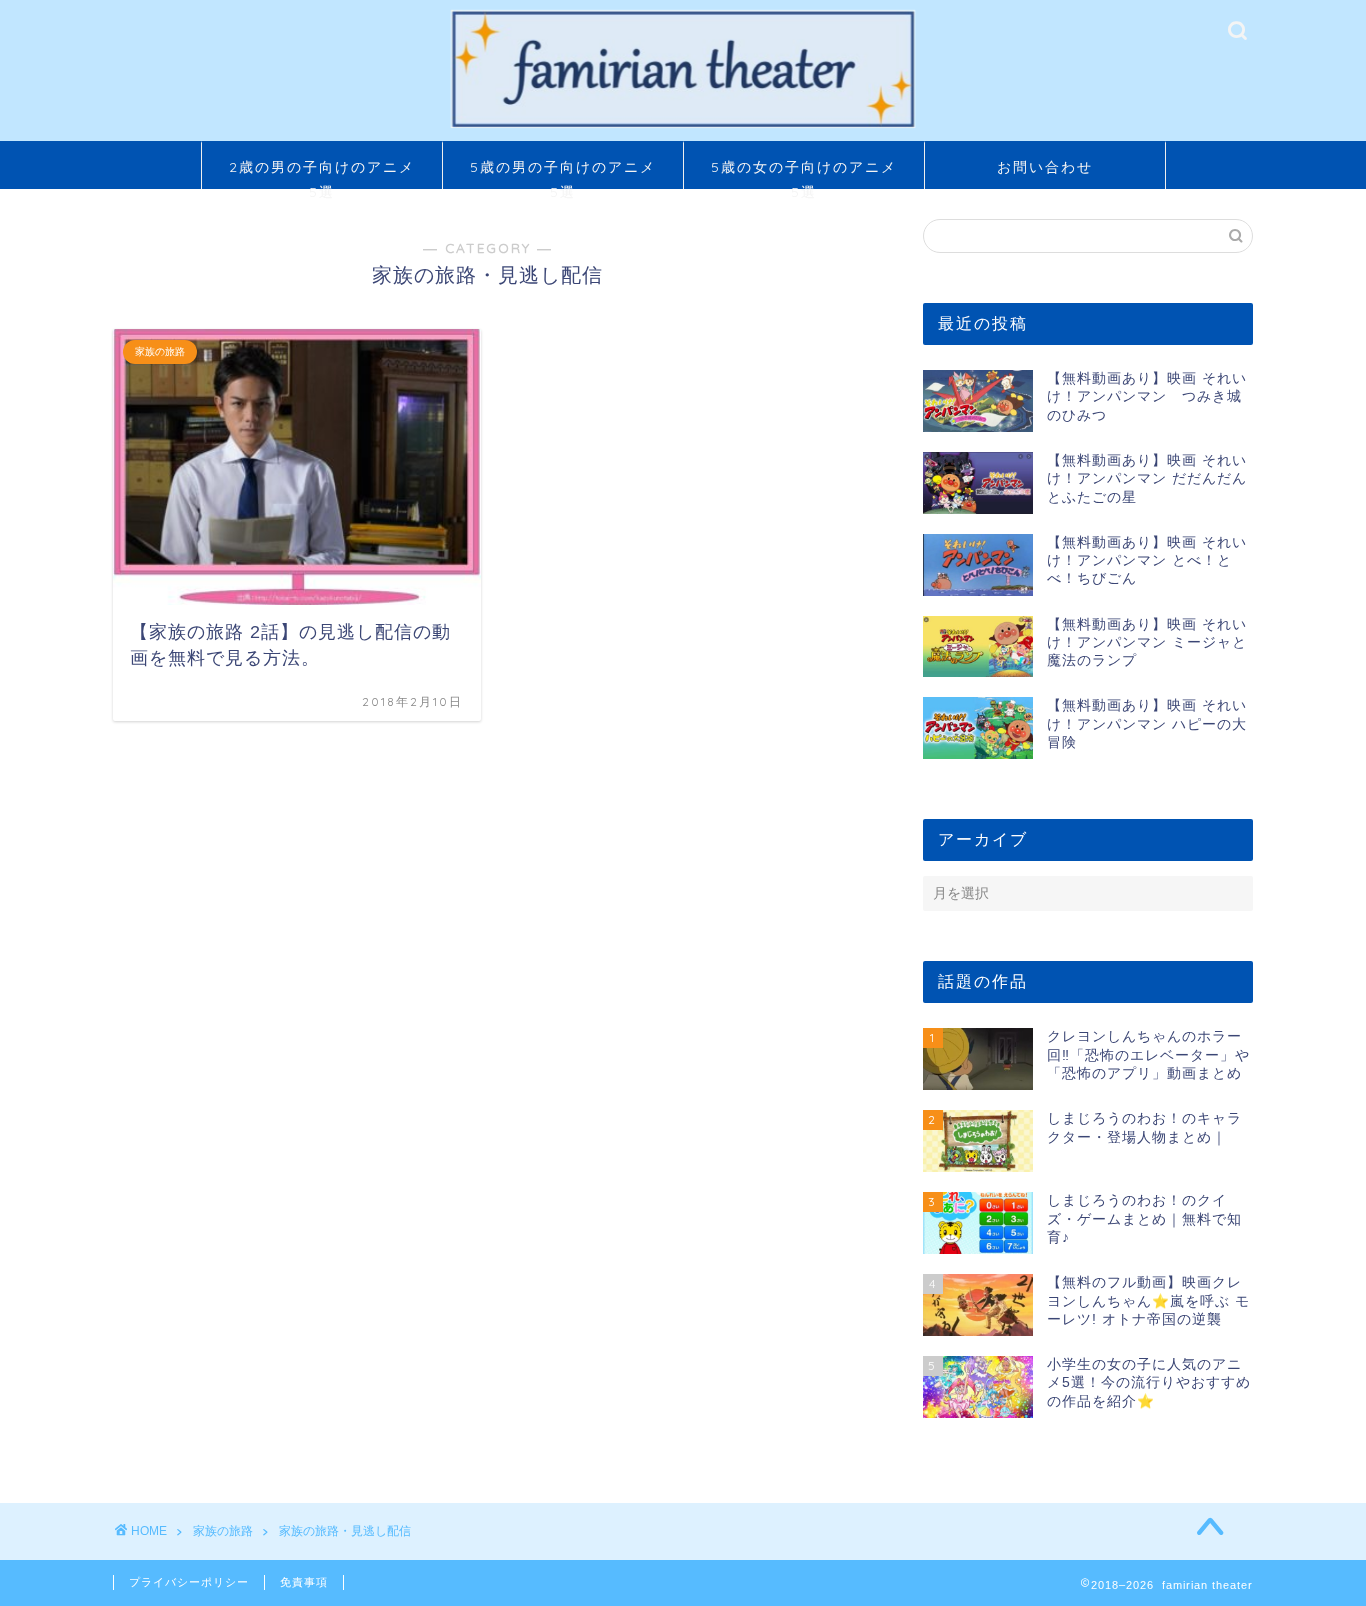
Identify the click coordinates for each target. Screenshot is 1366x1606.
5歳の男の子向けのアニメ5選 (563, 173)
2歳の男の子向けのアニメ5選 (322, 173)
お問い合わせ (1045, 167)
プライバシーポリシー (189, 1582)
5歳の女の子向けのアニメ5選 (804, 173)
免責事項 (304, 1582)
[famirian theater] (683, 126)
